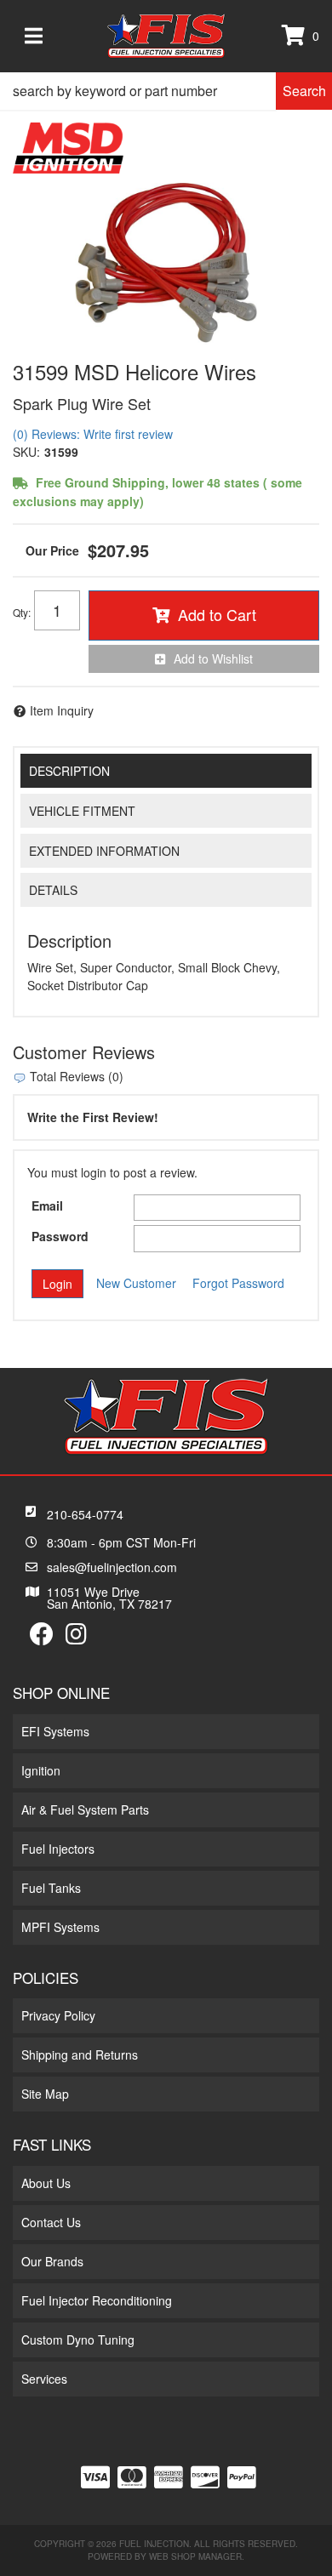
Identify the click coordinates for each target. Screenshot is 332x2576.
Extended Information (104, 851)
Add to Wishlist (213, 658)
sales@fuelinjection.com (112, 1567)
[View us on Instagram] (76, 1638)
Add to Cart (217, 614)
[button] (166, 91)
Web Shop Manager (195, 2556)
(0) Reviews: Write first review (93, 434)
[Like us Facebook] (42, 1638)
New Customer (136, 1283)
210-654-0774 (85, 1514)
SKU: (26, 452)
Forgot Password (238, 1283)
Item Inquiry (62, 710)
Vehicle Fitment (82, 811)
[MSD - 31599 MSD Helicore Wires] (68, 146)
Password (60, 1236)
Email (47, 1205)
